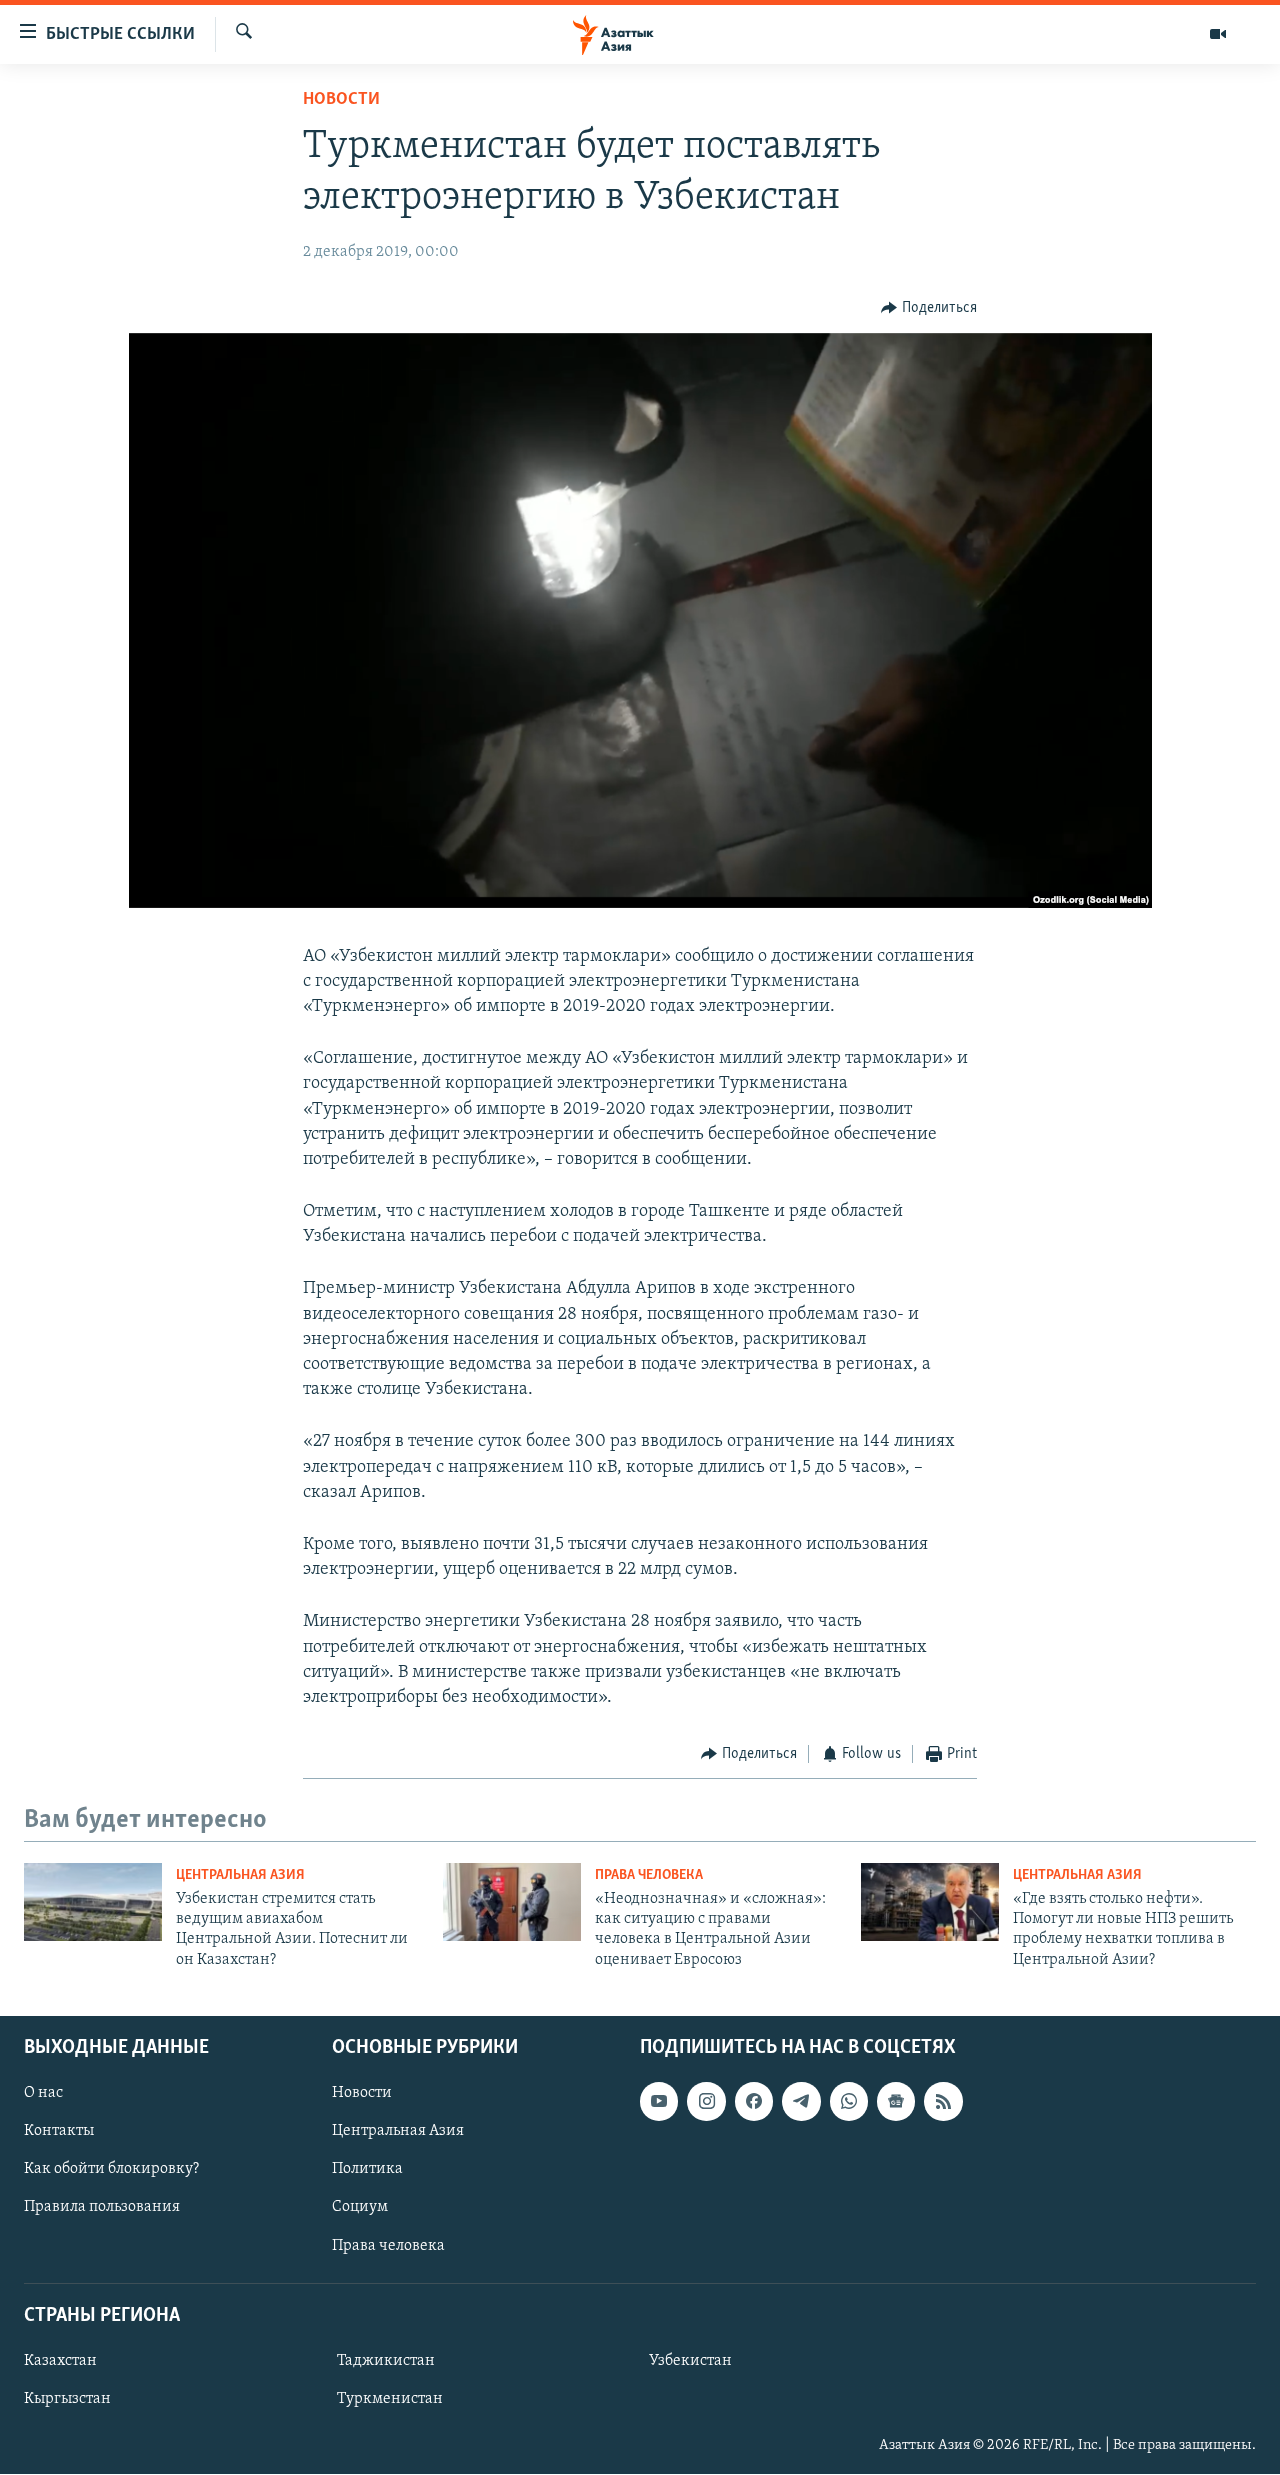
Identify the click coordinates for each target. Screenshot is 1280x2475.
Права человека (649, 1875)
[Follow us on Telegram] (801, 2102)
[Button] (929, 308)
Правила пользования (102, 2208)
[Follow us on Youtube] (659, 2102)
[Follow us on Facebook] (754, 2102)
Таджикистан (386, 2361)
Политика (367, 2170)
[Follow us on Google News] (896, 2102)
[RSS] (943, 2102)
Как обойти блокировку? (111, 2170)
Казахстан (60, 2361)
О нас (43, 2094)
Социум (360, 2208)
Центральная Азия (240, 1875)
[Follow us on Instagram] (706, 2102)
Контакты (59, 2132)
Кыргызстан (67, 2399)
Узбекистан (690, 2361)
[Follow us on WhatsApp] (849, 2102)
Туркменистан (390, 2399)
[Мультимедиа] (1218, 34)
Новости (341, 100)
